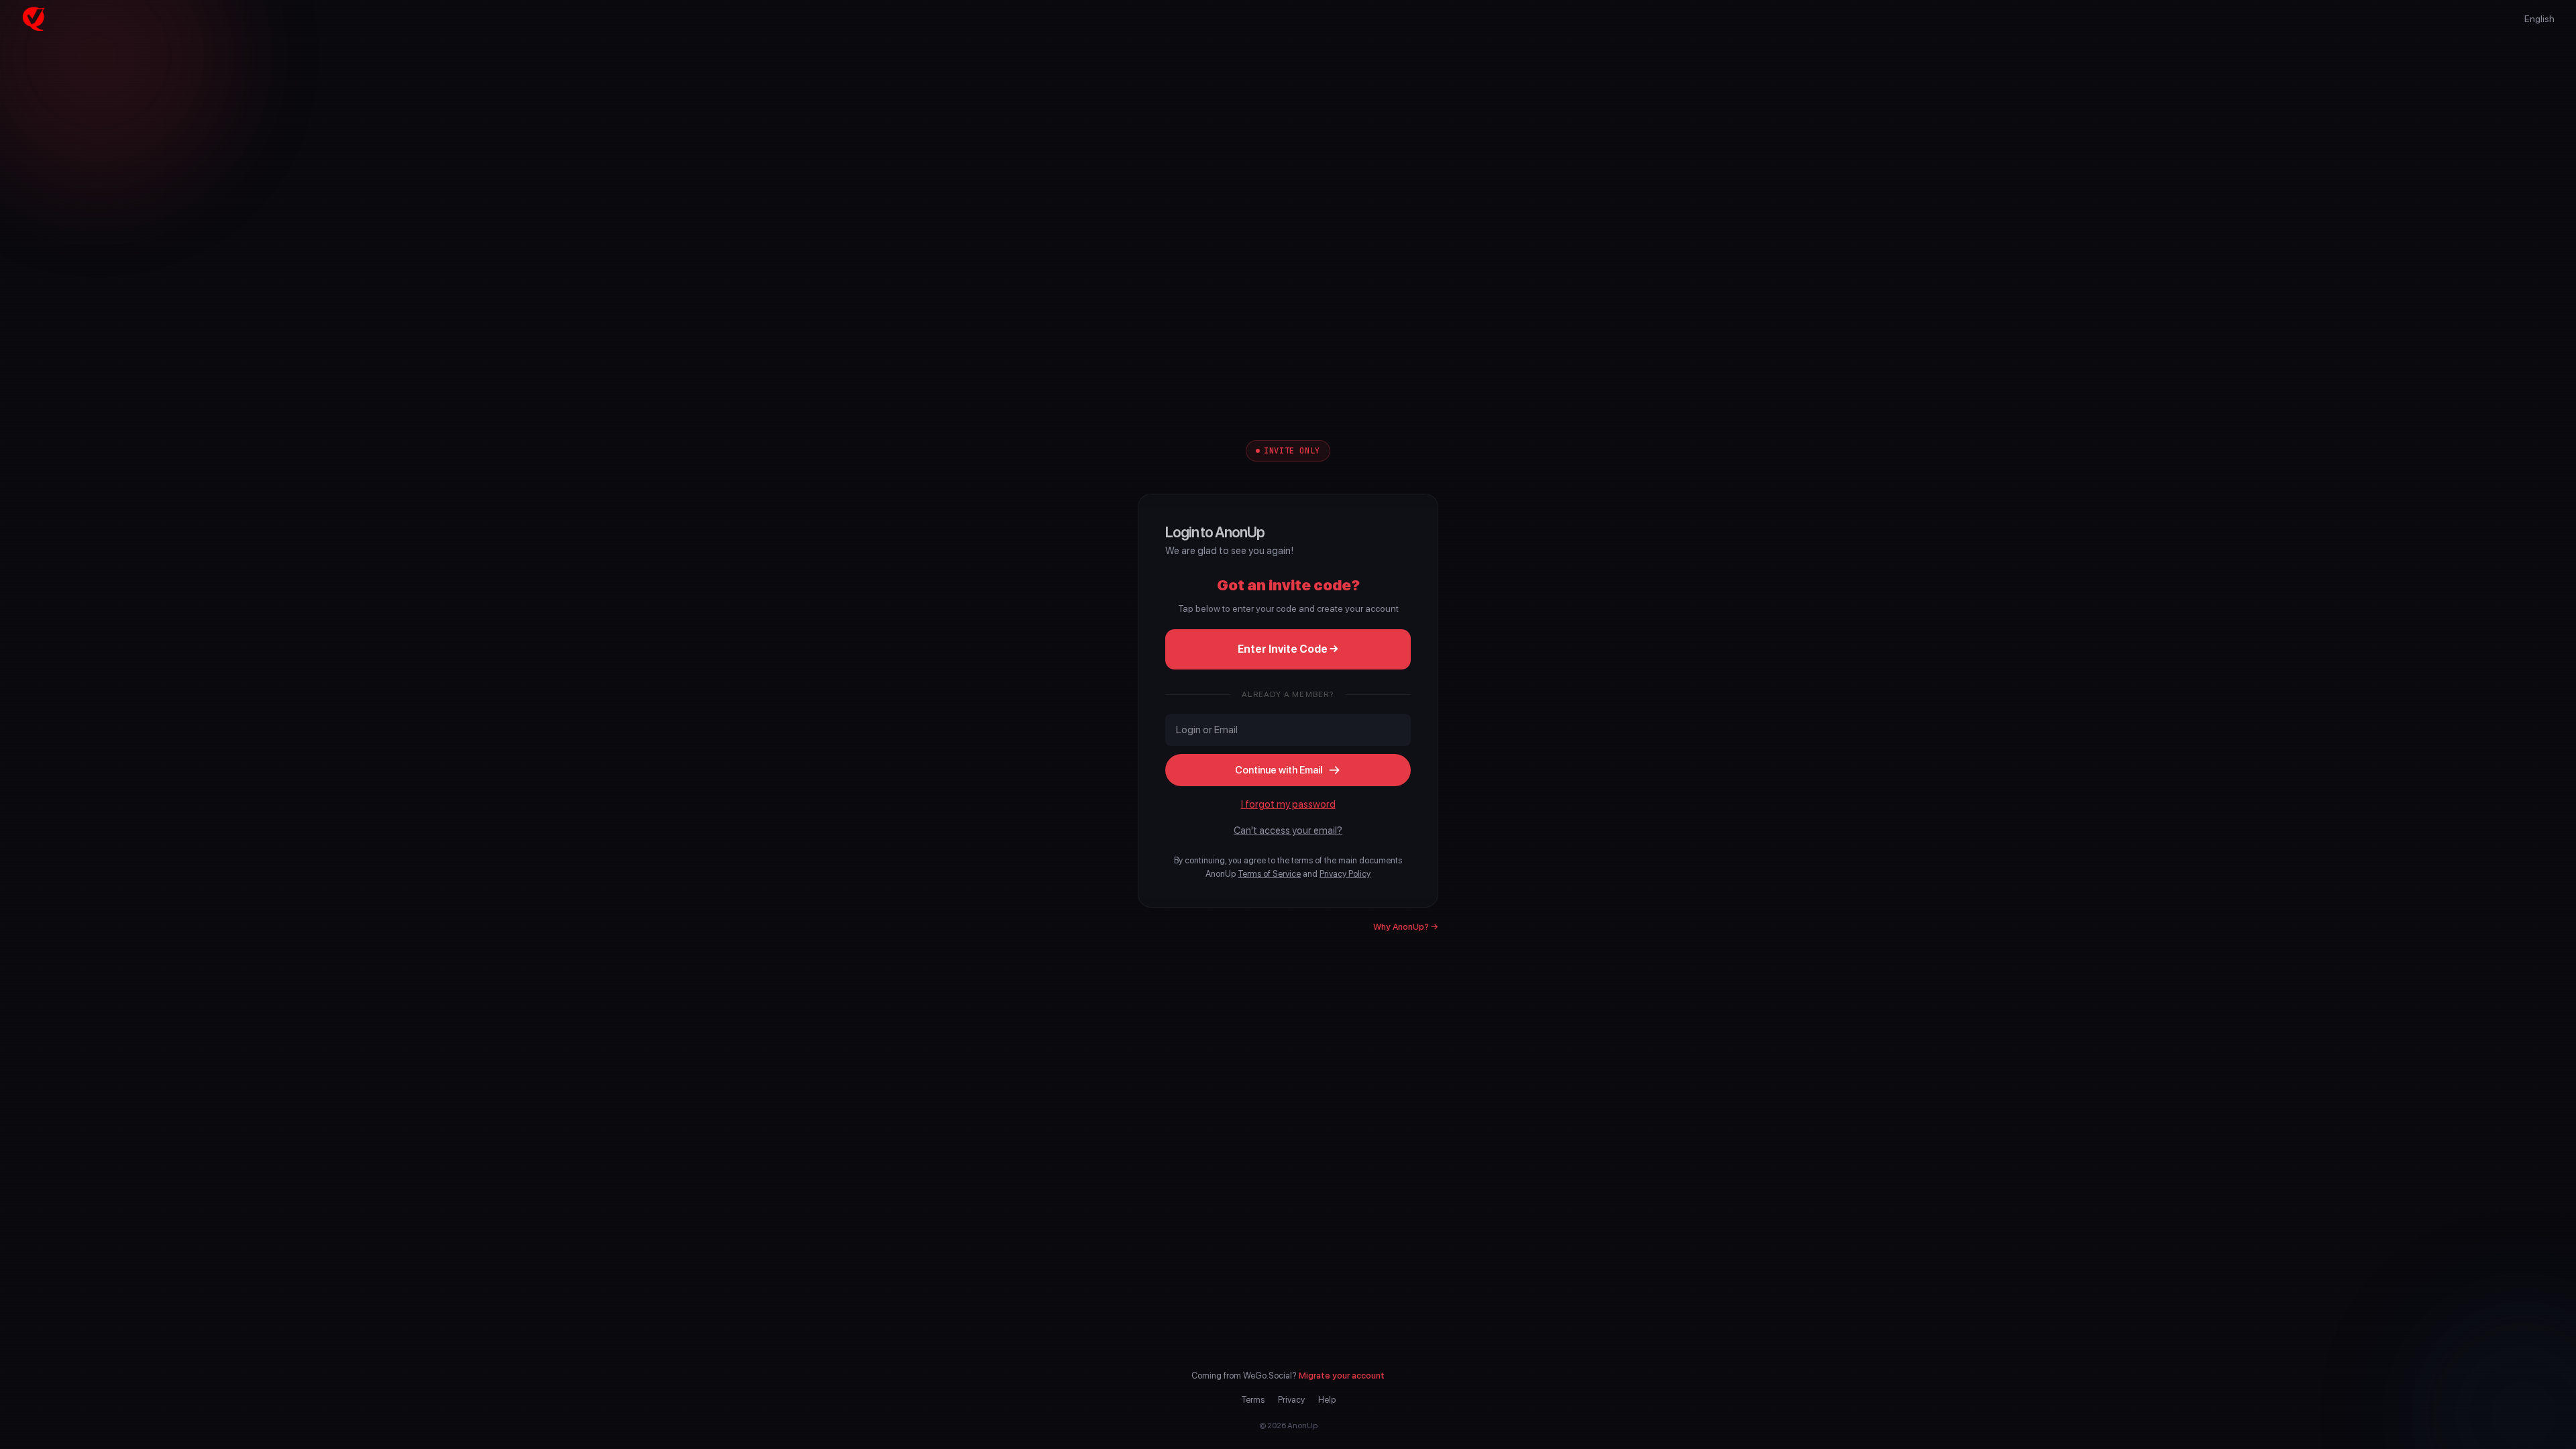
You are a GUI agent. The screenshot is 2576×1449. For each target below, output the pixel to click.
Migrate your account (1342, 1376)
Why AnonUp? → (1406, 927)
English (2539, 19)
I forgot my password (1288, 804)
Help (1327, 1400)
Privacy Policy (1345, 874)
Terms (1253, 1400)
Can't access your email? (1288, 830)
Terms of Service (1269, 874)
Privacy (1291, 1400)
